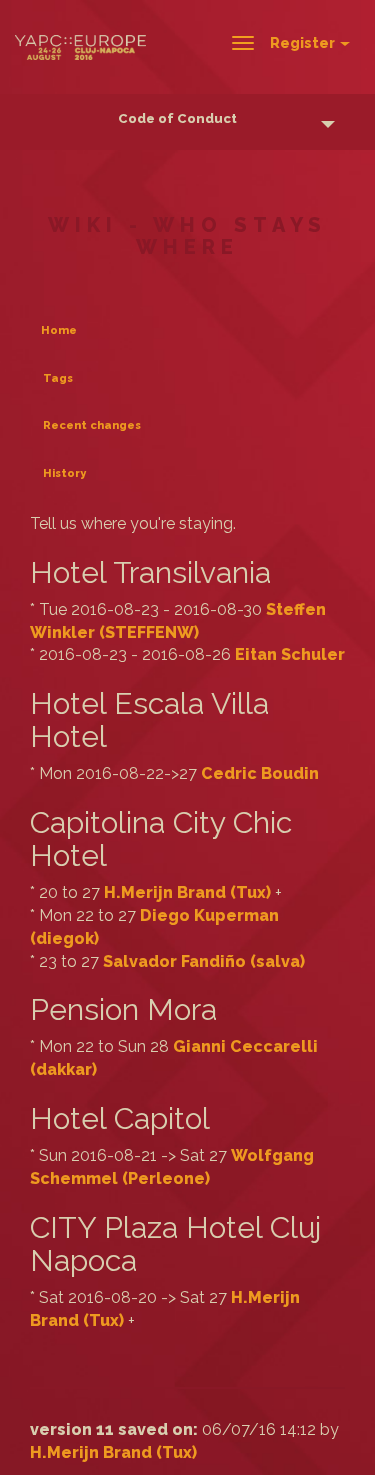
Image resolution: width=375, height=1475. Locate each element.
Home (59, 330)
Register (304, 43)
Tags (58, 378)
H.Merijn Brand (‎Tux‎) (187, 892)
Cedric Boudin (260, 773)
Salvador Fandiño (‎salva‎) (204, 961)
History (64, 473)
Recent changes (92, 425)
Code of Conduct (177, 118)
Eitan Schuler (290, 654)
